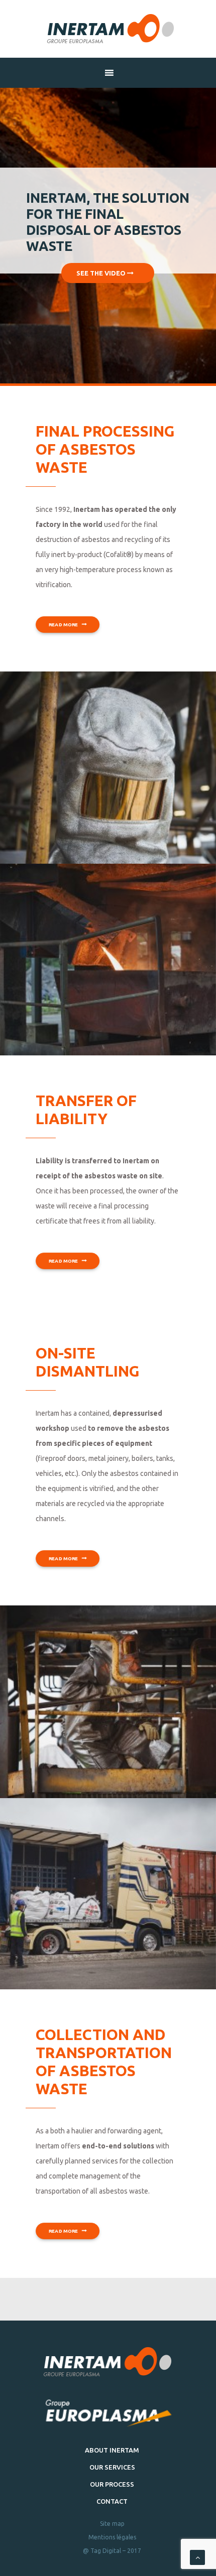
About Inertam (112, 2450)
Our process (112, 2484)
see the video (102, 273)
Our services (112, 2467)
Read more (64, 624)
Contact (112, 2501)
